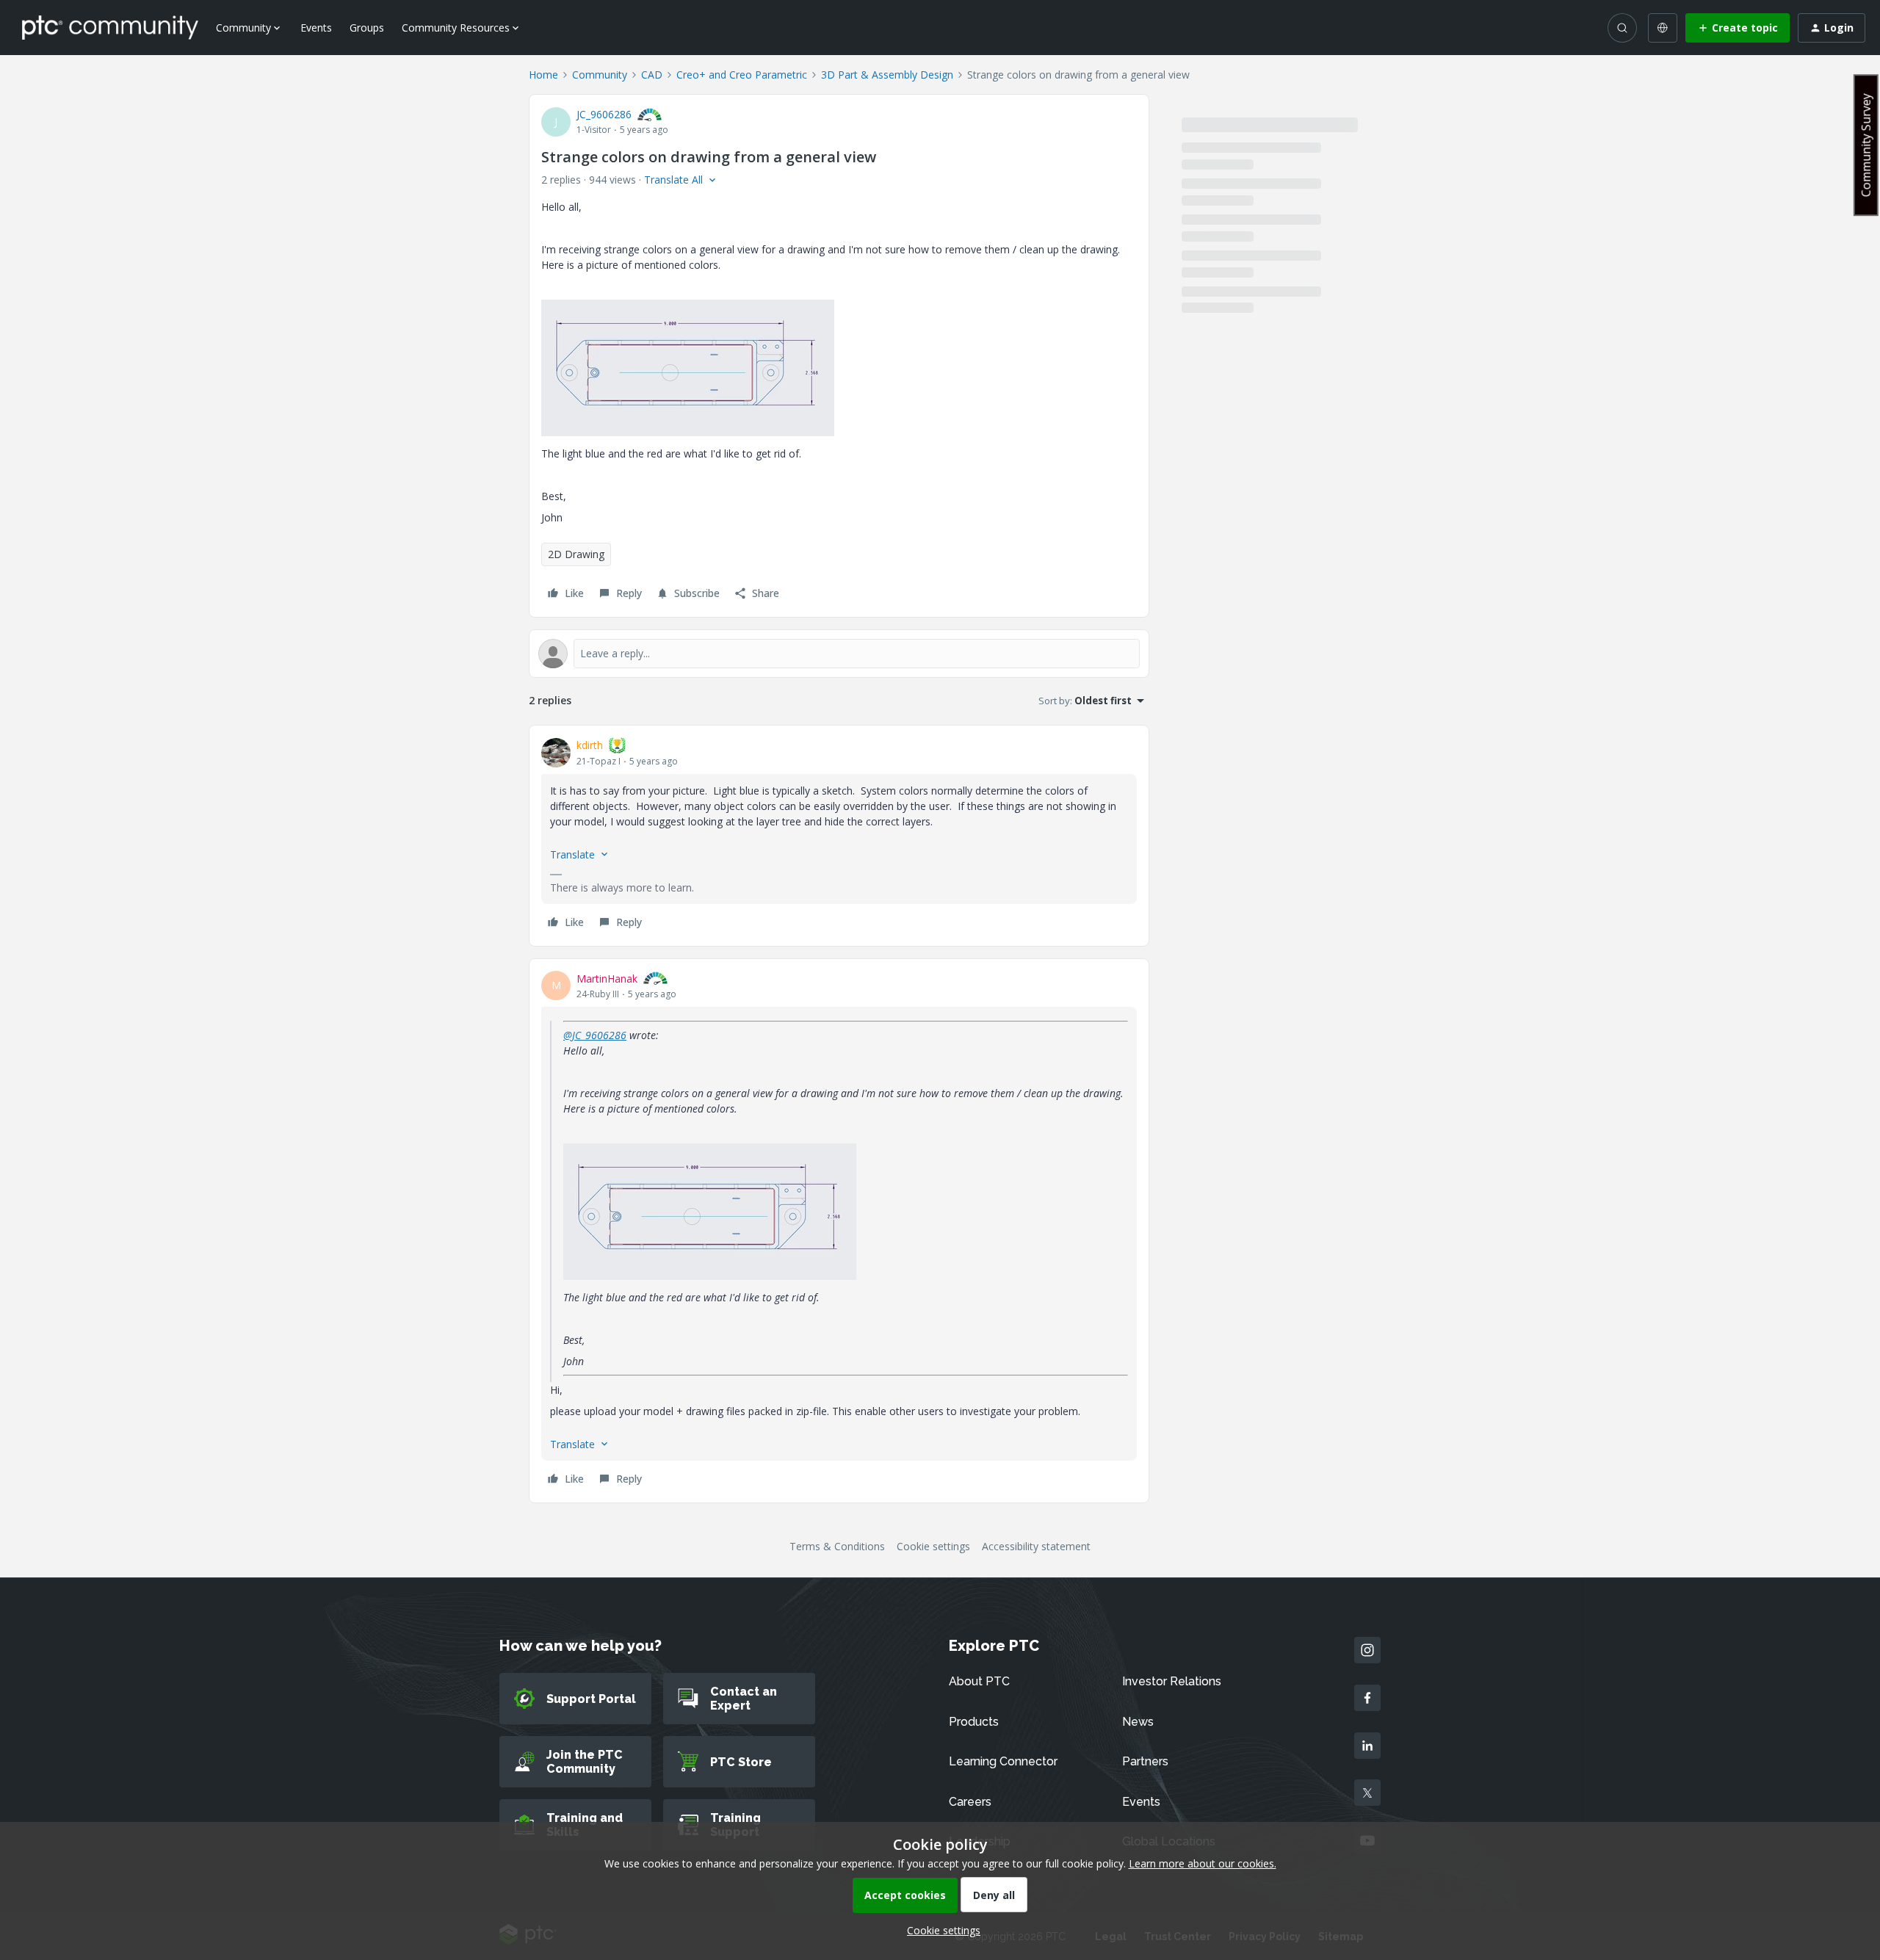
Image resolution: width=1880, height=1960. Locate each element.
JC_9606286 (604, 114)
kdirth (590, 745)
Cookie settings (933, 1546)
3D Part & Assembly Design (887, 75)
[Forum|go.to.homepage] (110, 27)
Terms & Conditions (837, 1546)
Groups (367, 28)
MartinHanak (607, 979)
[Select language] (1663, 28)
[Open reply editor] (839, 654)
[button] (1738, 28)
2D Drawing (576, 554)
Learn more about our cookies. (1203, 1863)
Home (543, 75)
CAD (652, 75)
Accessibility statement (1036, 1546)
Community (600, 75)
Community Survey (1866, 145)
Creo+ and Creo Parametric (742, 75)
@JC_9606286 (595, 1035)
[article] (839, 836)
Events (316, 28)
